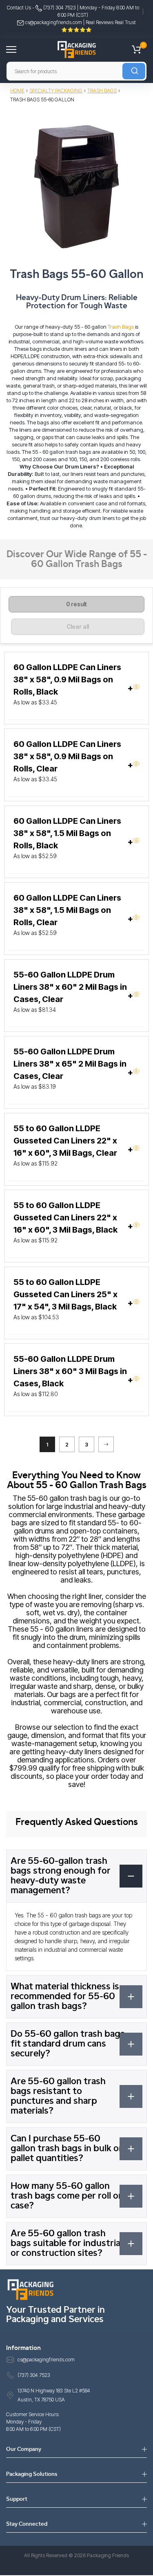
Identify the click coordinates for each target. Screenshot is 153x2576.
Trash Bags (102, 91)
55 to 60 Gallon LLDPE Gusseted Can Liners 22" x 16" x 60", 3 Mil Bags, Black (65, 1217)
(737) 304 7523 (59, 8)
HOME (17, 91)
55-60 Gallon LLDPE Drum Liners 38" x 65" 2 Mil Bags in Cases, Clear (70, 1064)
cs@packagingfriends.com (53, 22)
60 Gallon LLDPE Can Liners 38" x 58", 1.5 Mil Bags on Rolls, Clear (67, 910)
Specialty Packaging (56, 91)
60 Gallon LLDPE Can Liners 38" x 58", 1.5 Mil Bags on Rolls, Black (67, 833)
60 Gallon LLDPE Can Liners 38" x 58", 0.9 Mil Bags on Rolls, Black (67, 679)
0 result (76, 604)
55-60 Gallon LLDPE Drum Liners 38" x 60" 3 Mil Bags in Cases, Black (70, 1371)
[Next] (106, 1444)
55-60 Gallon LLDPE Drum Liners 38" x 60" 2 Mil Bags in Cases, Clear (70, 987)
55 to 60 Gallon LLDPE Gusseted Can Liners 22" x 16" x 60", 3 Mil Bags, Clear (65, 1141)
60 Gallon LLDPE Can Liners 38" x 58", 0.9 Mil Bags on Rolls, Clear (67, 756)
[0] (136, 49)
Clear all (78, 627)
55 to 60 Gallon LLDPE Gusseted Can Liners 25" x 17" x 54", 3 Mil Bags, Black (65, 1294)
